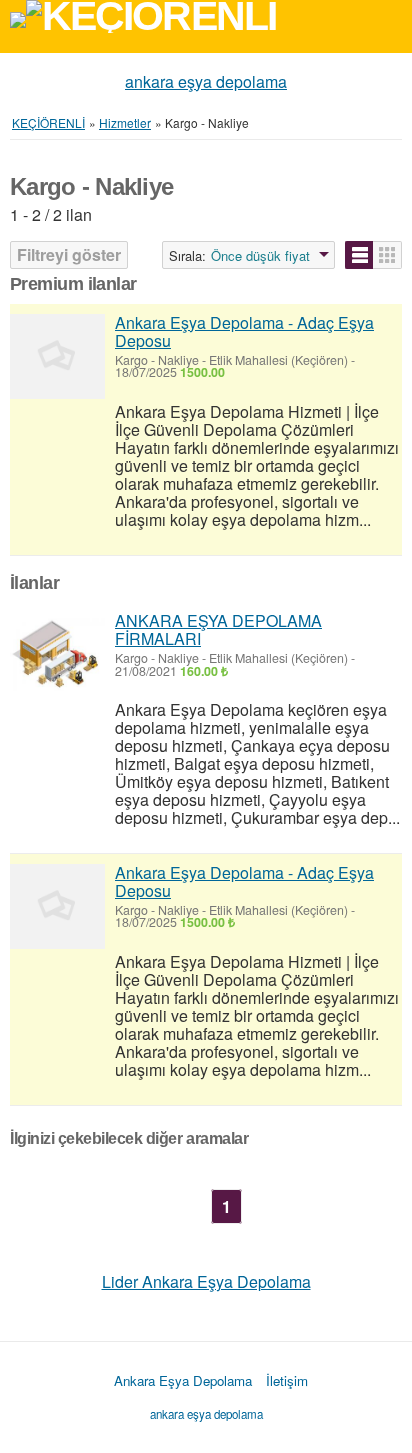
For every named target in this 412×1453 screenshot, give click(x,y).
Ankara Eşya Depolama (183, 1380)
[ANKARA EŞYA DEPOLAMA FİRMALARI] (57, 654)
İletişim (287, 1380)
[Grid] (387, 255)
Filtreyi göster (69, 254)
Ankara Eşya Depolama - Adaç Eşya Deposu (244, 331)
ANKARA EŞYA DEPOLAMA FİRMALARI (218, 629)
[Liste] (359, 255)
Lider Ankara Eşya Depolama (206, 1281)
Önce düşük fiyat (260, 256)
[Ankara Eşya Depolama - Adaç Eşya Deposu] (57, 356)
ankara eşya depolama (206, 81)
